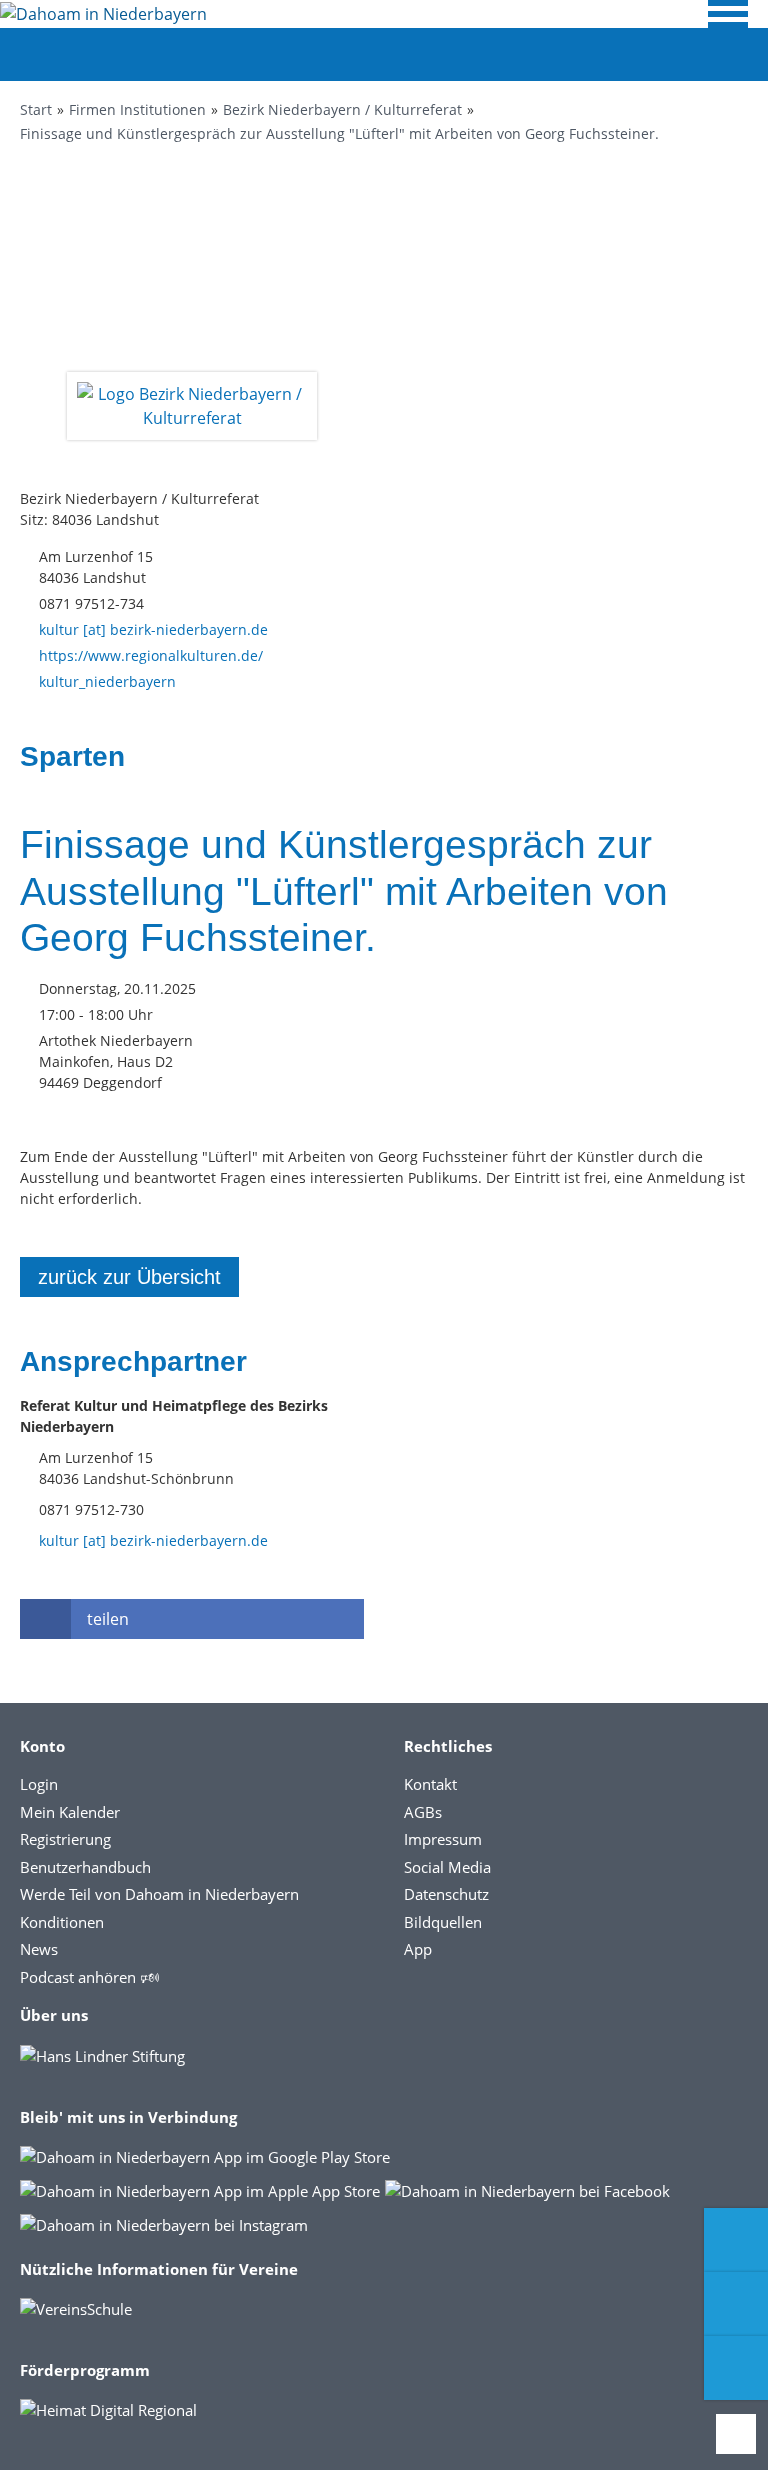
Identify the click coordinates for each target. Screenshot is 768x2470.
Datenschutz (446, 1894)
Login (39, 1784)
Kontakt (430, 1784)
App (418, 1949)
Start (36, 109)
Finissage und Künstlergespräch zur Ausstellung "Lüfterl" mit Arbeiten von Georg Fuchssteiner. (339, 133)
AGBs (423, 1812)
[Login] (736, 2304)
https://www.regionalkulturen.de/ (151, 655)
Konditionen (62, 1922)
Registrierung (65, 1839)
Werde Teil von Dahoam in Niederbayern (159, 1894)
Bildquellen (443, 1922)
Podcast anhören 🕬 (89, 1977)
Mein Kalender (70, 1812)
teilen (108, 1619)
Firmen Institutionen (137, 109)
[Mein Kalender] (736, 2368)
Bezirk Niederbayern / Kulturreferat (342, 109)
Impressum (443, 1839)
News (39, 1949)
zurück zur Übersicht (129, 1277)
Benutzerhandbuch (85, 1867)
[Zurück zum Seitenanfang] (736, 2434)
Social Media (447, 1867)
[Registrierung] (736, 2240)
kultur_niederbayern (107, 681)
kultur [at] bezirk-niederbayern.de (153, 629)
